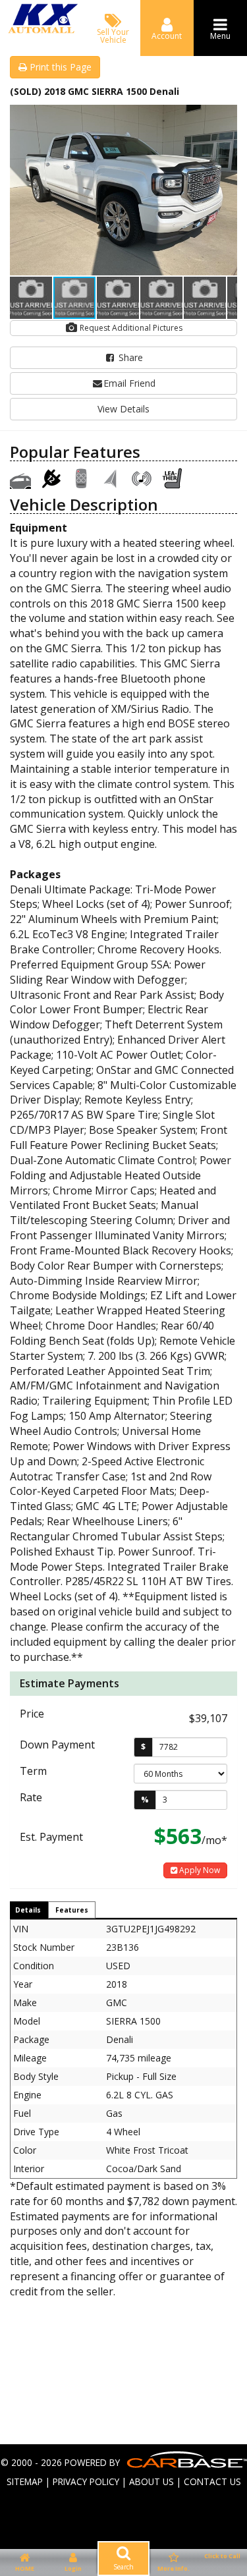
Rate (31, 1797)
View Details (123, 409)
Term (33, 1771)
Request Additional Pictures (130, 328)
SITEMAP (25, 2481)
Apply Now (199, 1870)
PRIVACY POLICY (86, 2481)
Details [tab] (28, 1910)
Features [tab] (72, 1910)
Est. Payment (51, 1837)
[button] (225, 117)
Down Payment (57, 1745)
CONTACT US (212, 2481)
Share (129, 357)
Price (32, 1714)
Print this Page (59, 67)
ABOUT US (151, 2481)
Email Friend (129, 383)
